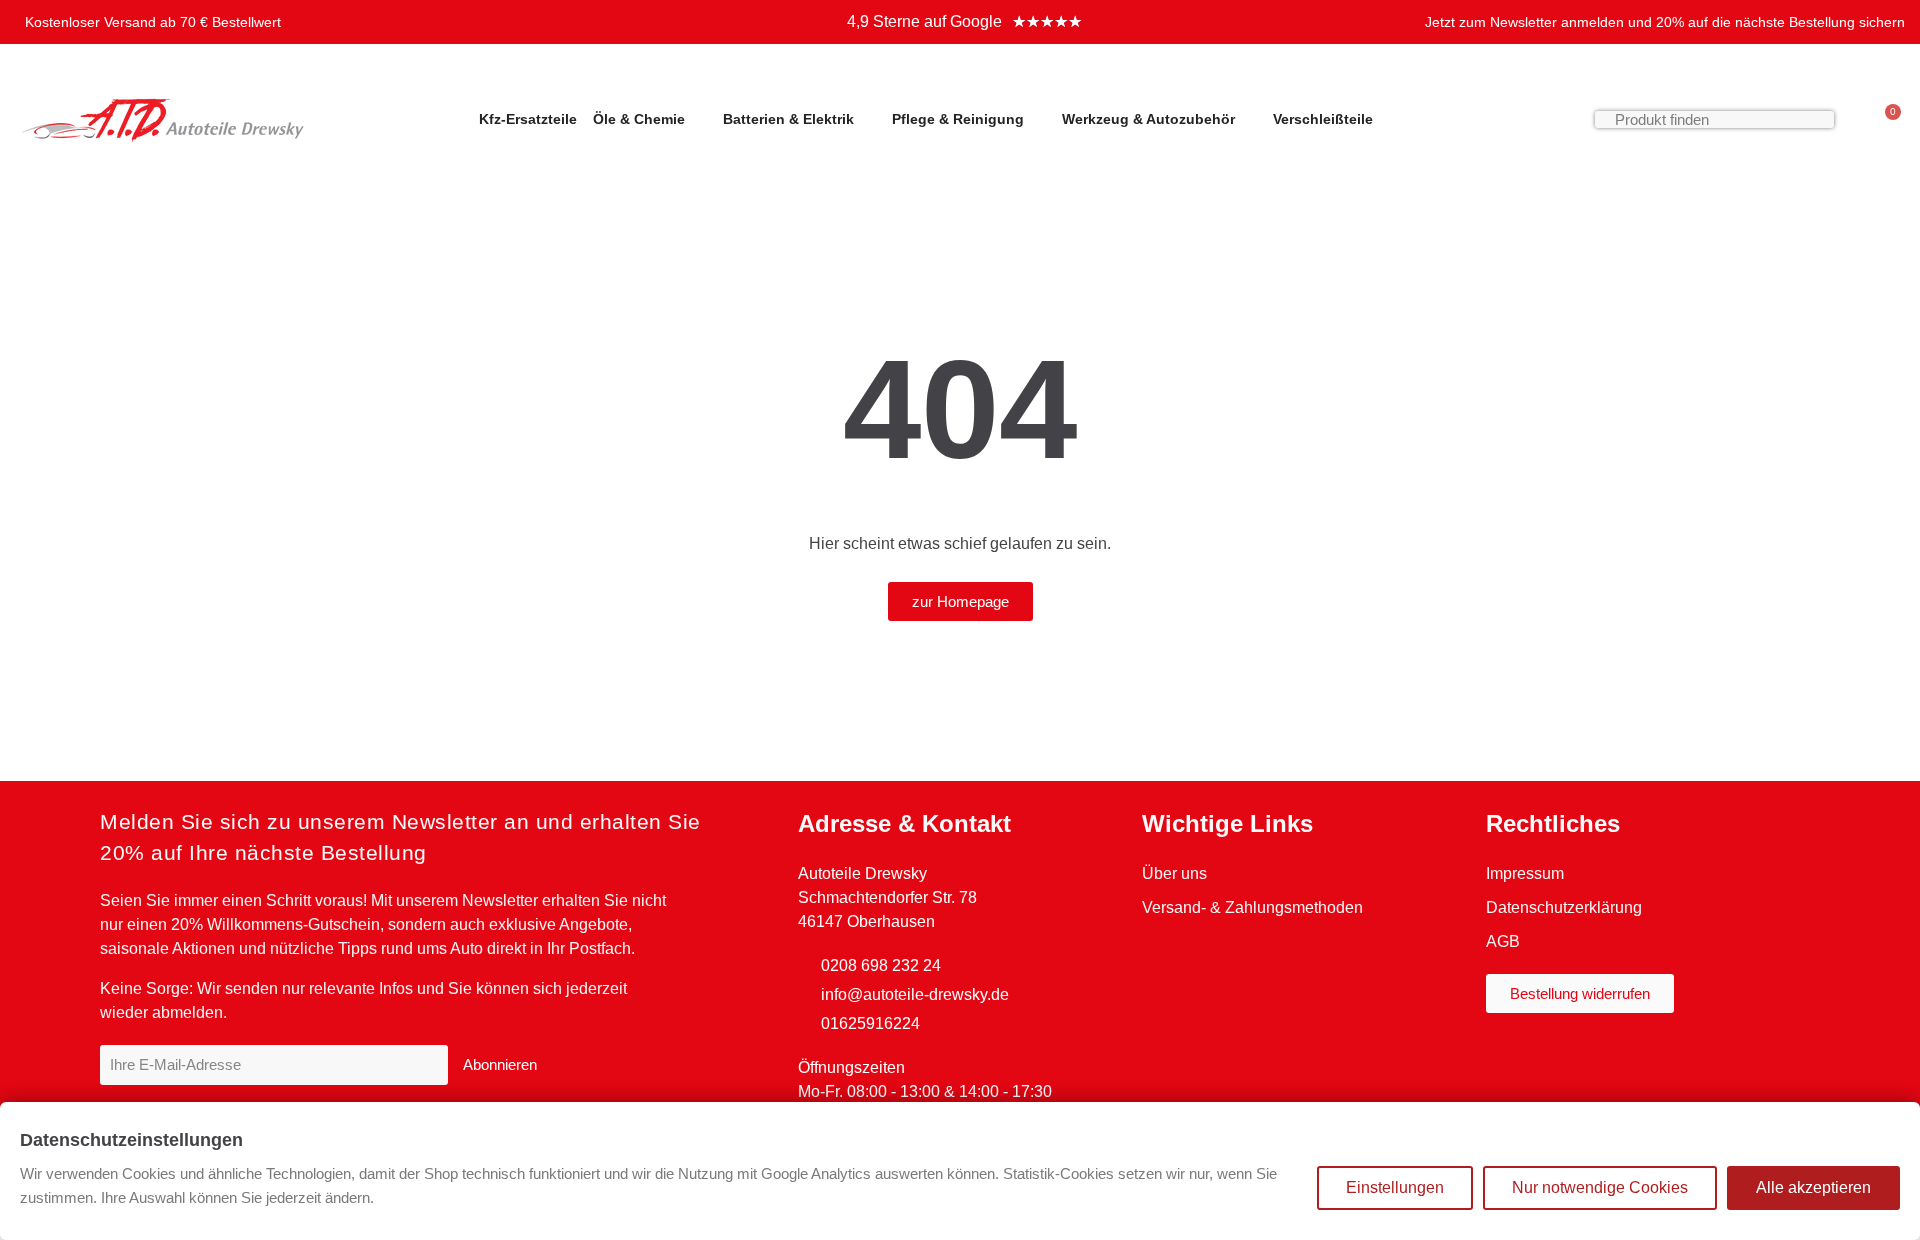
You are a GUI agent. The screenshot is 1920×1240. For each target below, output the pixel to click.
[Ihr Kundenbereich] (1854, 119)
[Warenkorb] (1884, 119)
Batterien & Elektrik (788, 119)
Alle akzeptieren (1813, 1187)
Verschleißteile (1323, 119)
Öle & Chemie (639, 119)
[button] (960, 601)
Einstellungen (1395, 1187)
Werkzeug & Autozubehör (1148, 119)
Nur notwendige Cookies (1600, 1187)
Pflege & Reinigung (958, 119)
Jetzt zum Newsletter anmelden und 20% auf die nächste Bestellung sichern (1665, 22)
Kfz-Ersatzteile (528, 119)
